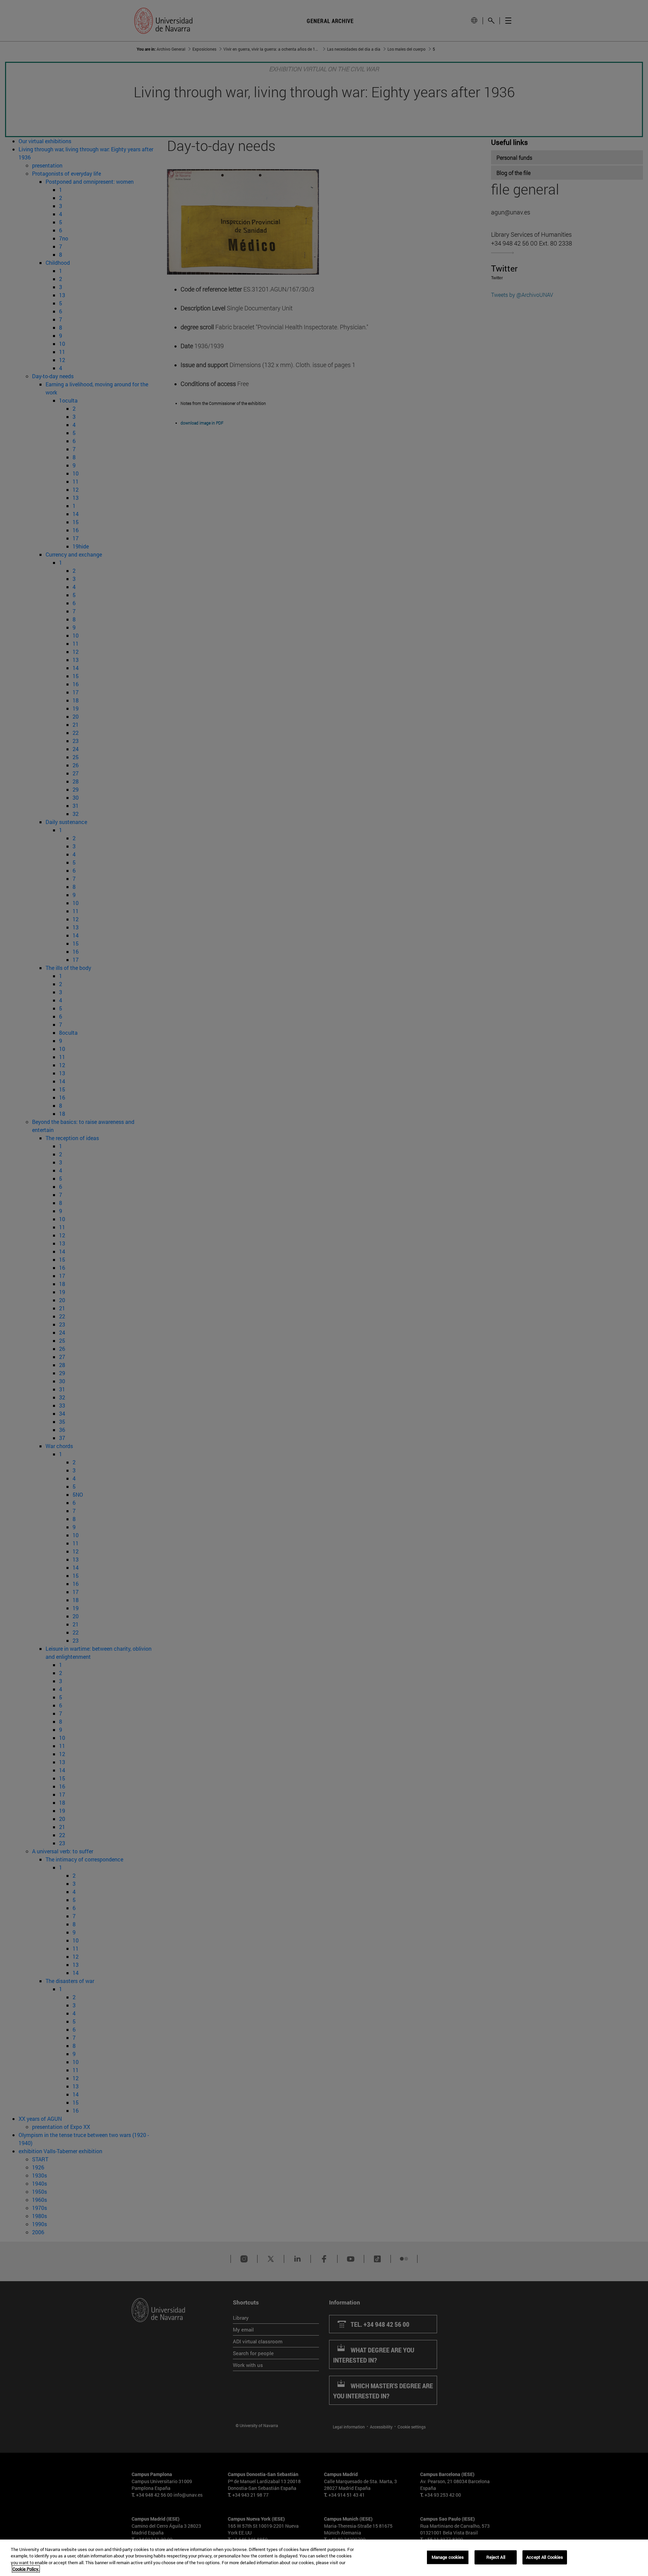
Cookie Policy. (26, 2569)
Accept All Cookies (545, 2557)
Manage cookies (448, 2557)
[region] (324, 2558)
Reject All (496, 2557)
